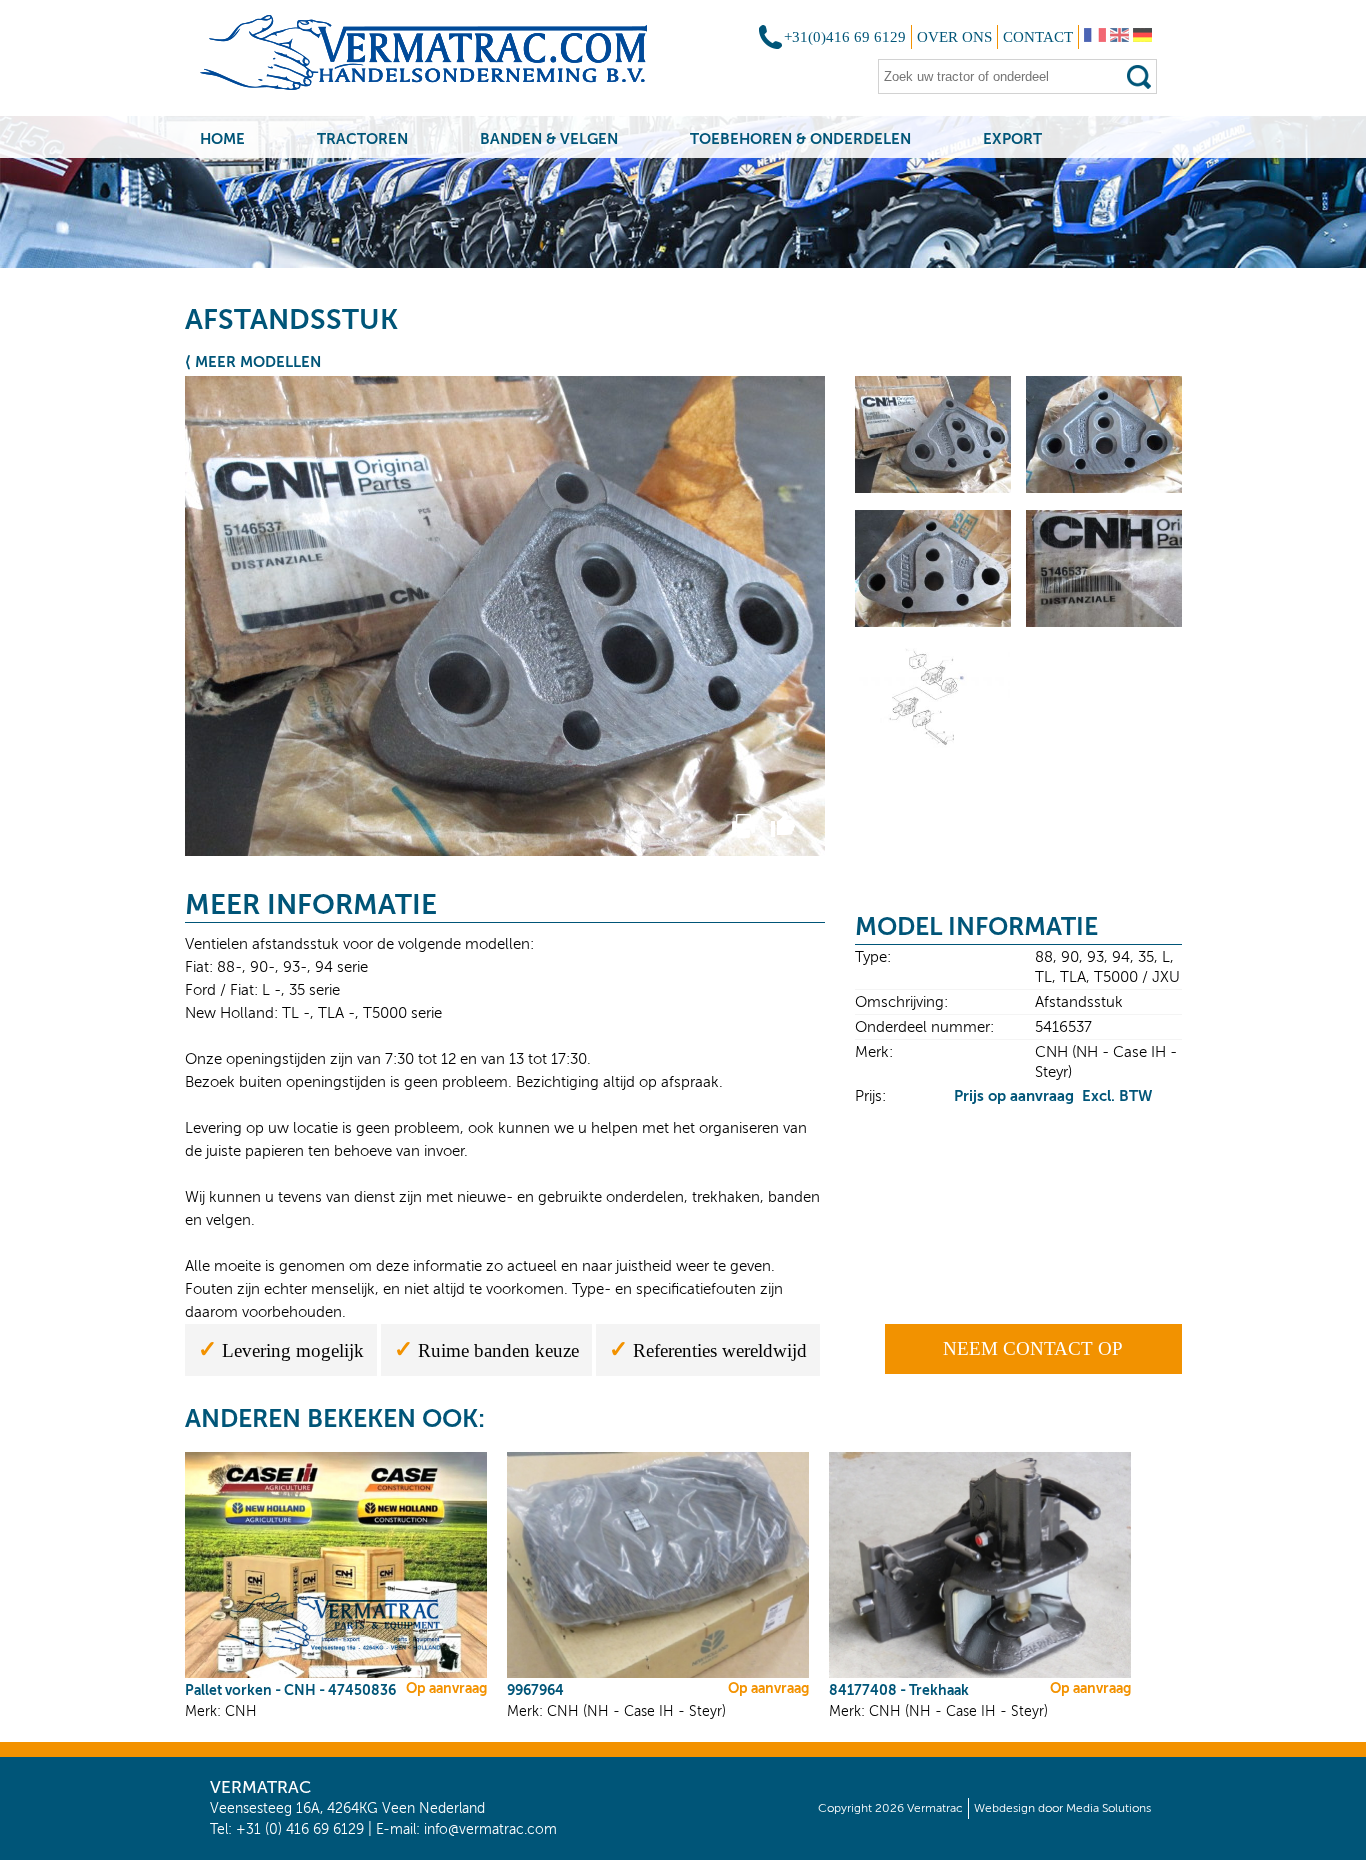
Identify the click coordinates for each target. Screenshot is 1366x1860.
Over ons (954, 37)
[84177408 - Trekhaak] (980, 1674)
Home (222, 138)
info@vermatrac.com (490, 1829)
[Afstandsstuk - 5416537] (933, 489)
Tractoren (362, 138)
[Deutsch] (1142, 37)
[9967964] (658, 1674)
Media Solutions (1108, 1808)
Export (1012, 138)
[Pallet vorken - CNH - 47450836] (336, 1674)
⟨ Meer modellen (253, 361)
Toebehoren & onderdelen (800, 138)
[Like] (782, 833)
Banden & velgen (549, 138)
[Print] (743, 833)
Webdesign (1004, 1808)
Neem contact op (1033, 1348)
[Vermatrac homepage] (449, 59)
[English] (1119, 37)
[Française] (1095, 37)
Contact (1038, 37)
